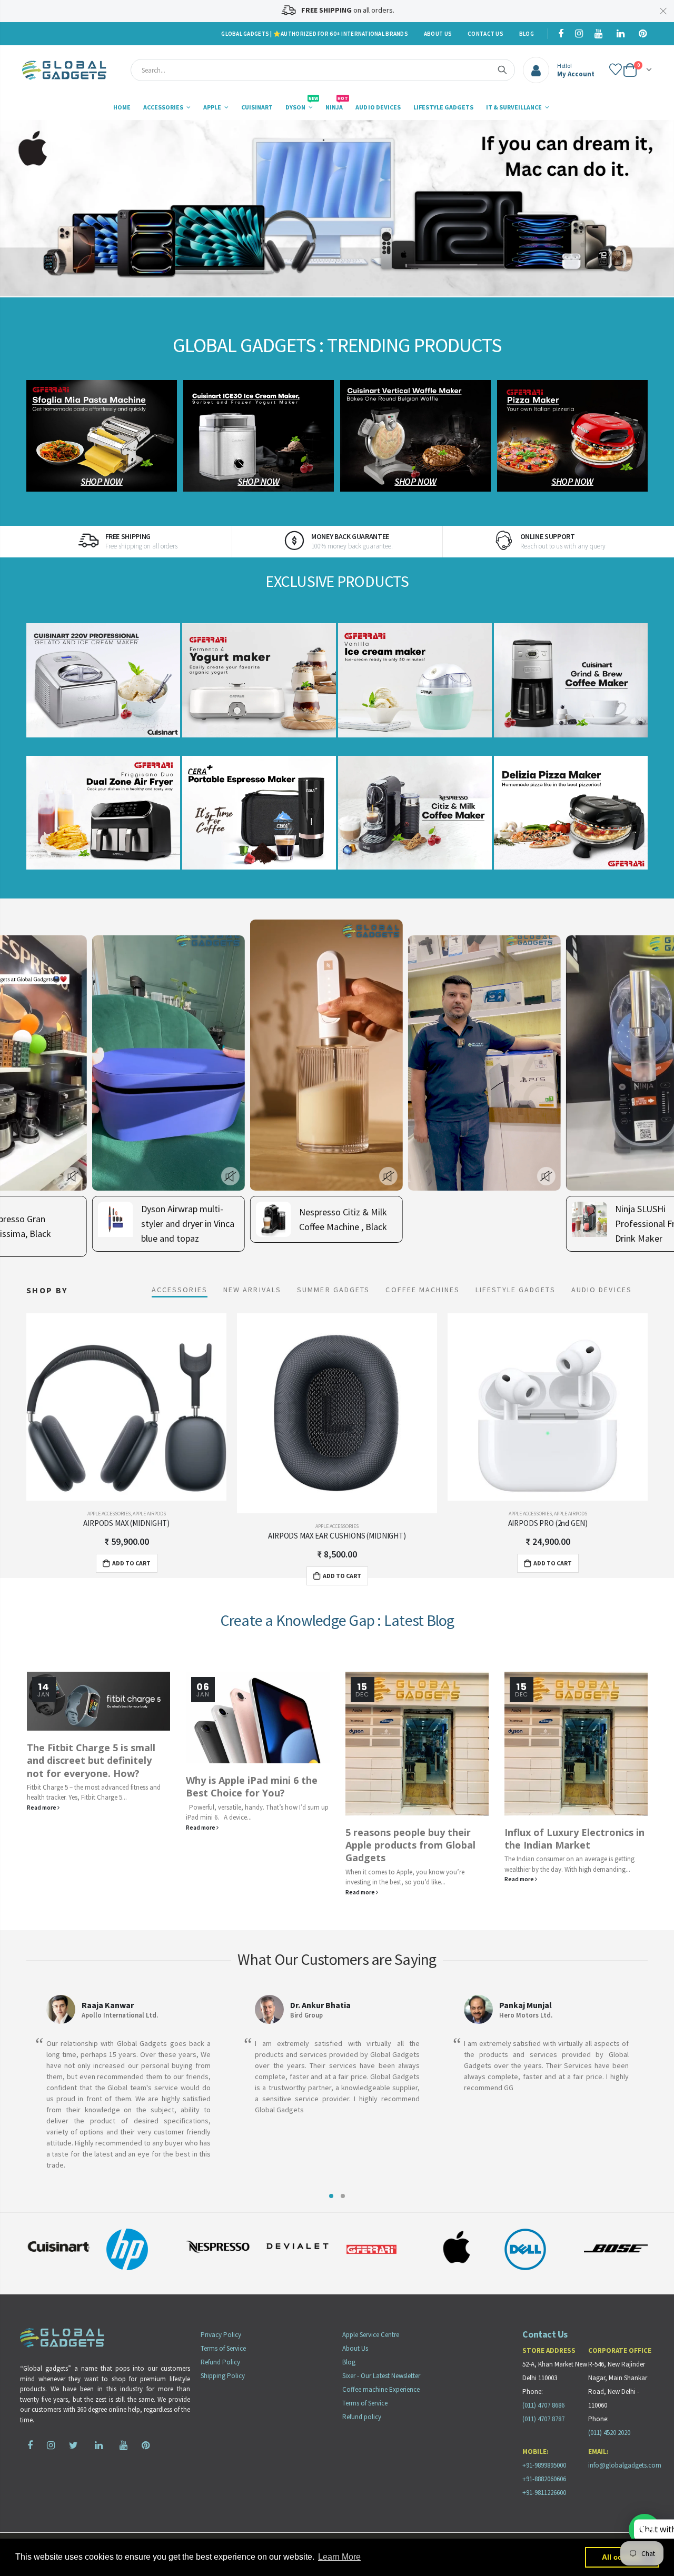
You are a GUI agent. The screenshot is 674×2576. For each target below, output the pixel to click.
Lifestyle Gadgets (516, 1290)
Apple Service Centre (371, 2335)
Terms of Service (223, 2348)
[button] (331, 2196)
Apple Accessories (126, 1526)
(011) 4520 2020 (609, 2433)
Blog (527, 34)
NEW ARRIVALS (252, 1290)
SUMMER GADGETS (333, 1290)
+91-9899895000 (544, 2465)
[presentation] (21, 208)
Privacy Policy (221, 2335)
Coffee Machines (423, 1290)
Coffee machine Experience (381, 2389)
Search (502, 70)
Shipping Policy (223, 2376)
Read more (42, 1827)
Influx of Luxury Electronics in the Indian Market (415, 1839)
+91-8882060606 (544, 2479)
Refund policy (362, 2417)
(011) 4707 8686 (543, 2405)
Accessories (180, 1290)
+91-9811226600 (544, 2493)
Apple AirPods (360, 1514)
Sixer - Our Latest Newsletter (381, 2376)
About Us (438, 34)
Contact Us (485, 34)
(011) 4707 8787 (543, 2419)
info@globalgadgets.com (625, 2465)
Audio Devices (602, 1290)
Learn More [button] (339, 2557)
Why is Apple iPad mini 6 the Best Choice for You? (92, 1786)
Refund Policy (220, 2362)
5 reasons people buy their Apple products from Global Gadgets (251, 1845)
